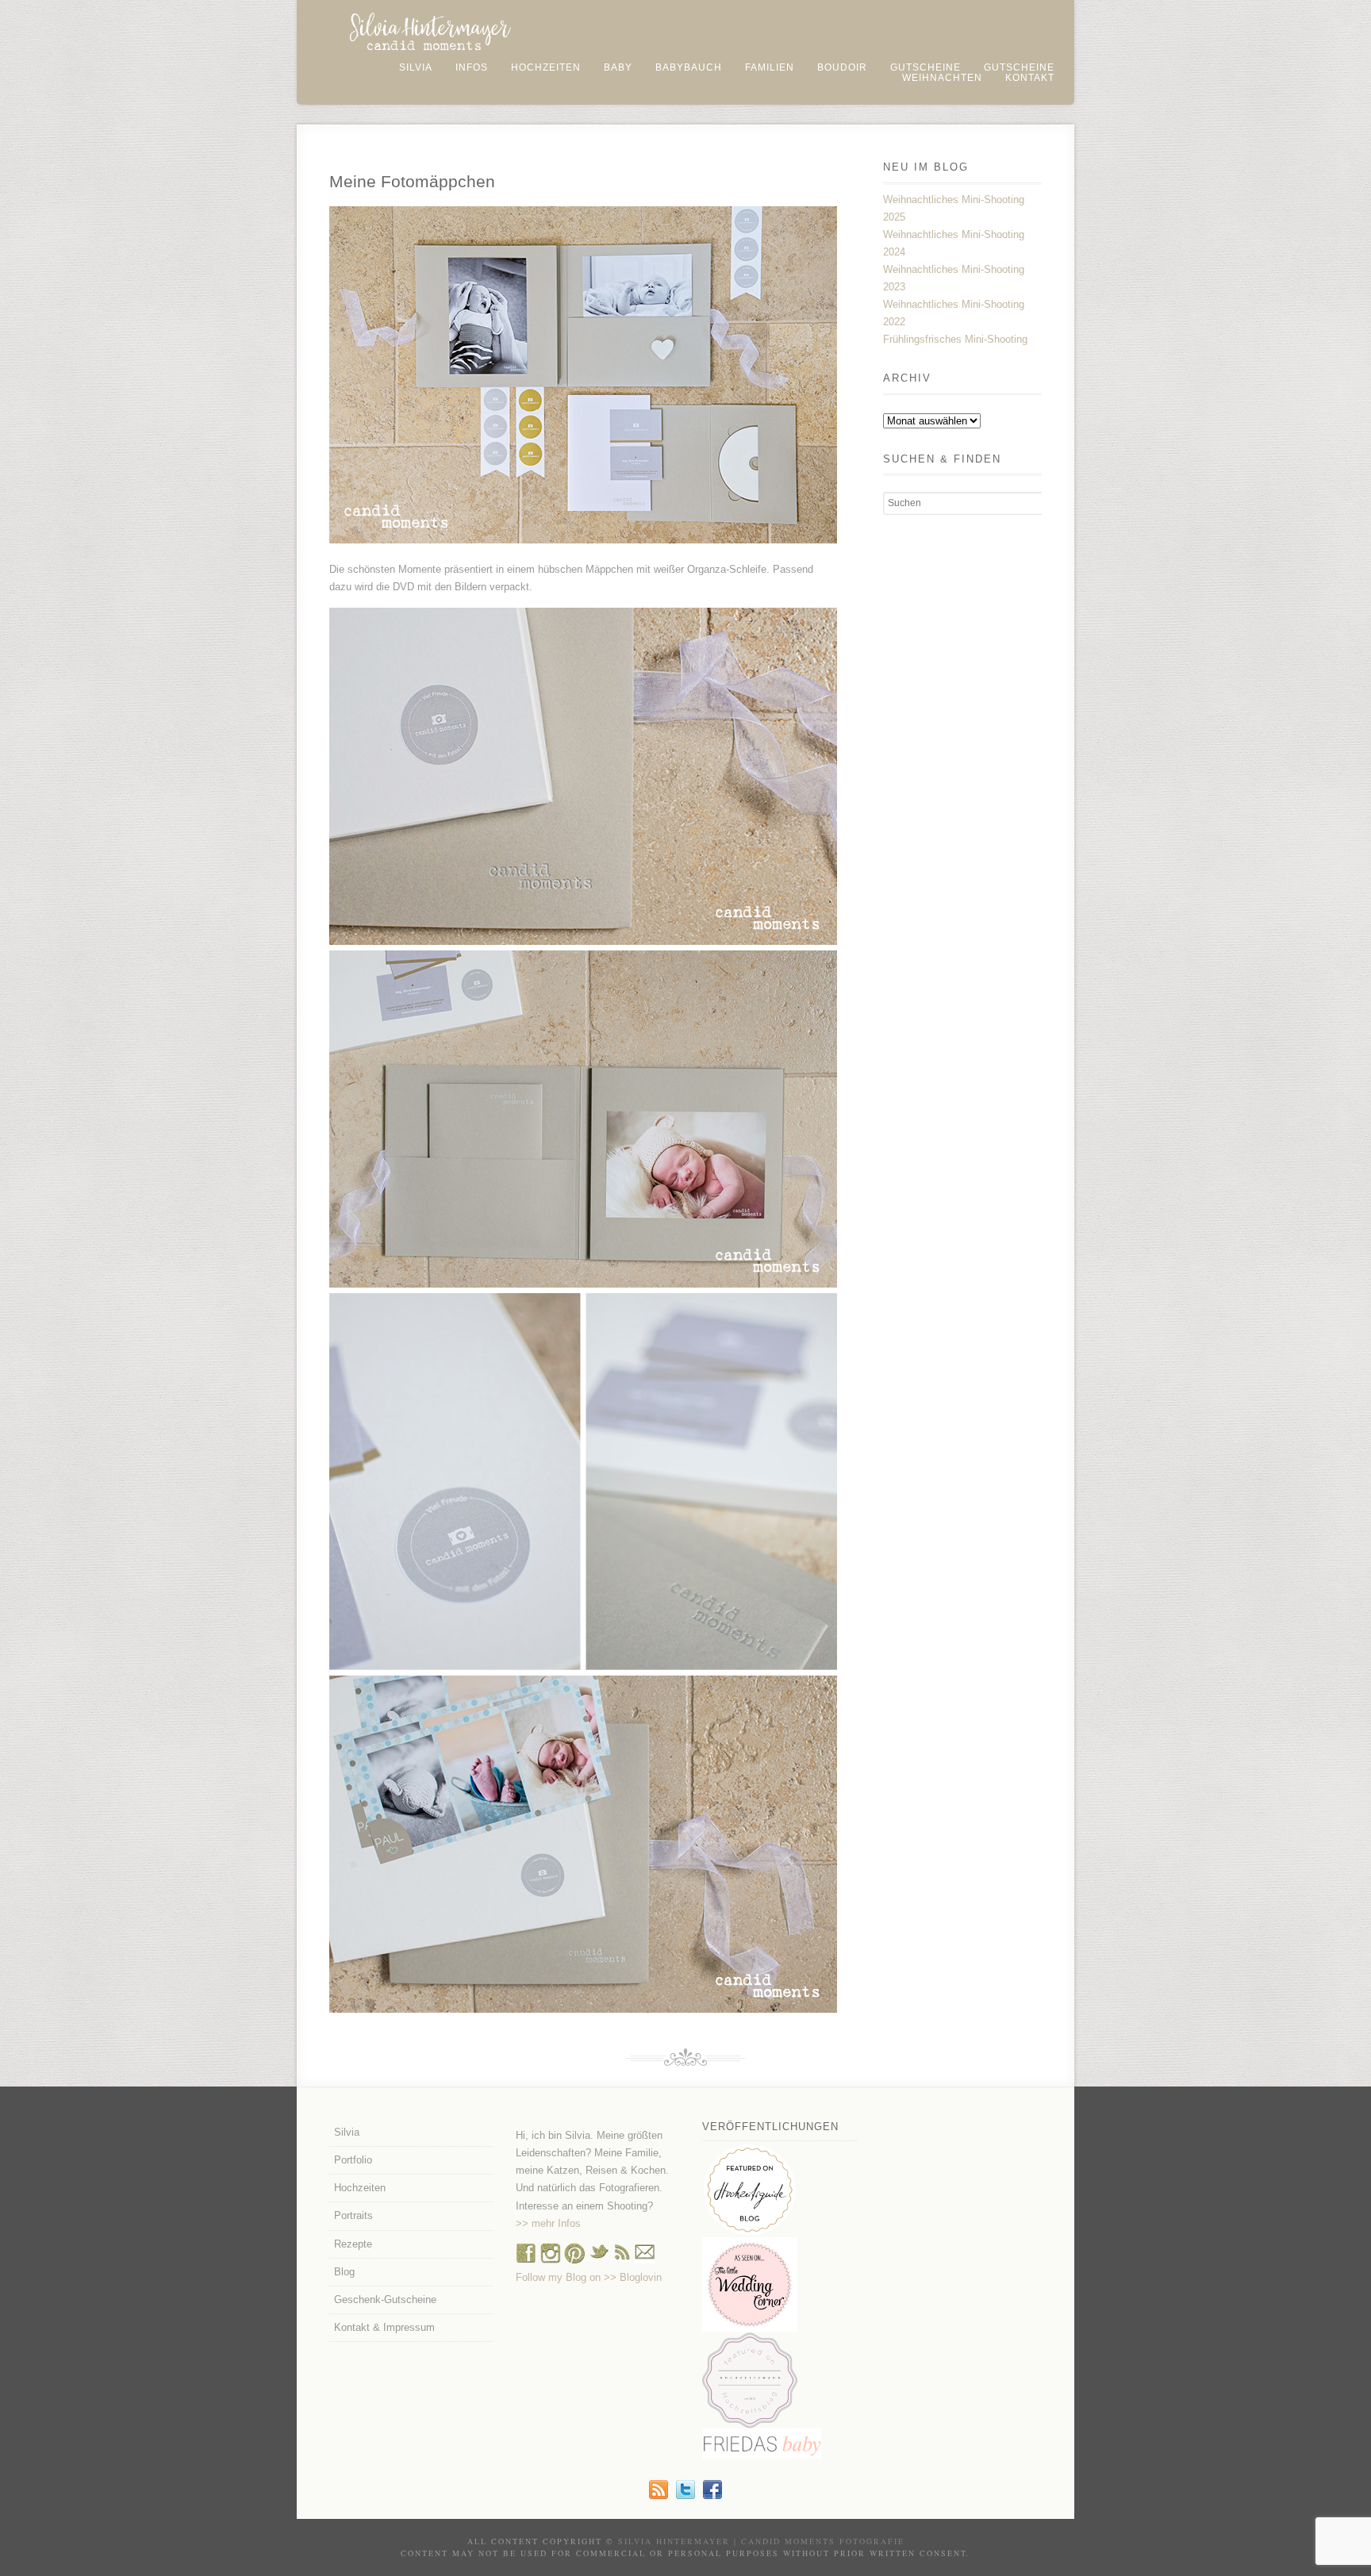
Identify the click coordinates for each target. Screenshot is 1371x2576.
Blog (344, 2272)
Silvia (416, 67)
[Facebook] (526, 2260)
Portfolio (353, 2160)
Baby (618, 67)
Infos (472, 67)
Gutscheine (926, 67)
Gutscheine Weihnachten (978, 73)
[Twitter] (685, 2495)
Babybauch (689, 67)
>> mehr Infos (548, 2223)
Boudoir (842, 67)
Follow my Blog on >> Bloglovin (589, 2277)
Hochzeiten (546, 67)
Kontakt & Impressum (384, 2327)
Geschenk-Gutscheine (385, 2300)
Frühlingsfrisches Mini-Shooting (955, 339)
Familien (770, 67)
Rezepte (353, 2244)
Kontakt (1030, 78)
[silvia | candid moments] (659, 2495)
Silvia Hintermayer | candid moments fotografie (761, 2541)
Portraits (353, 2215)
